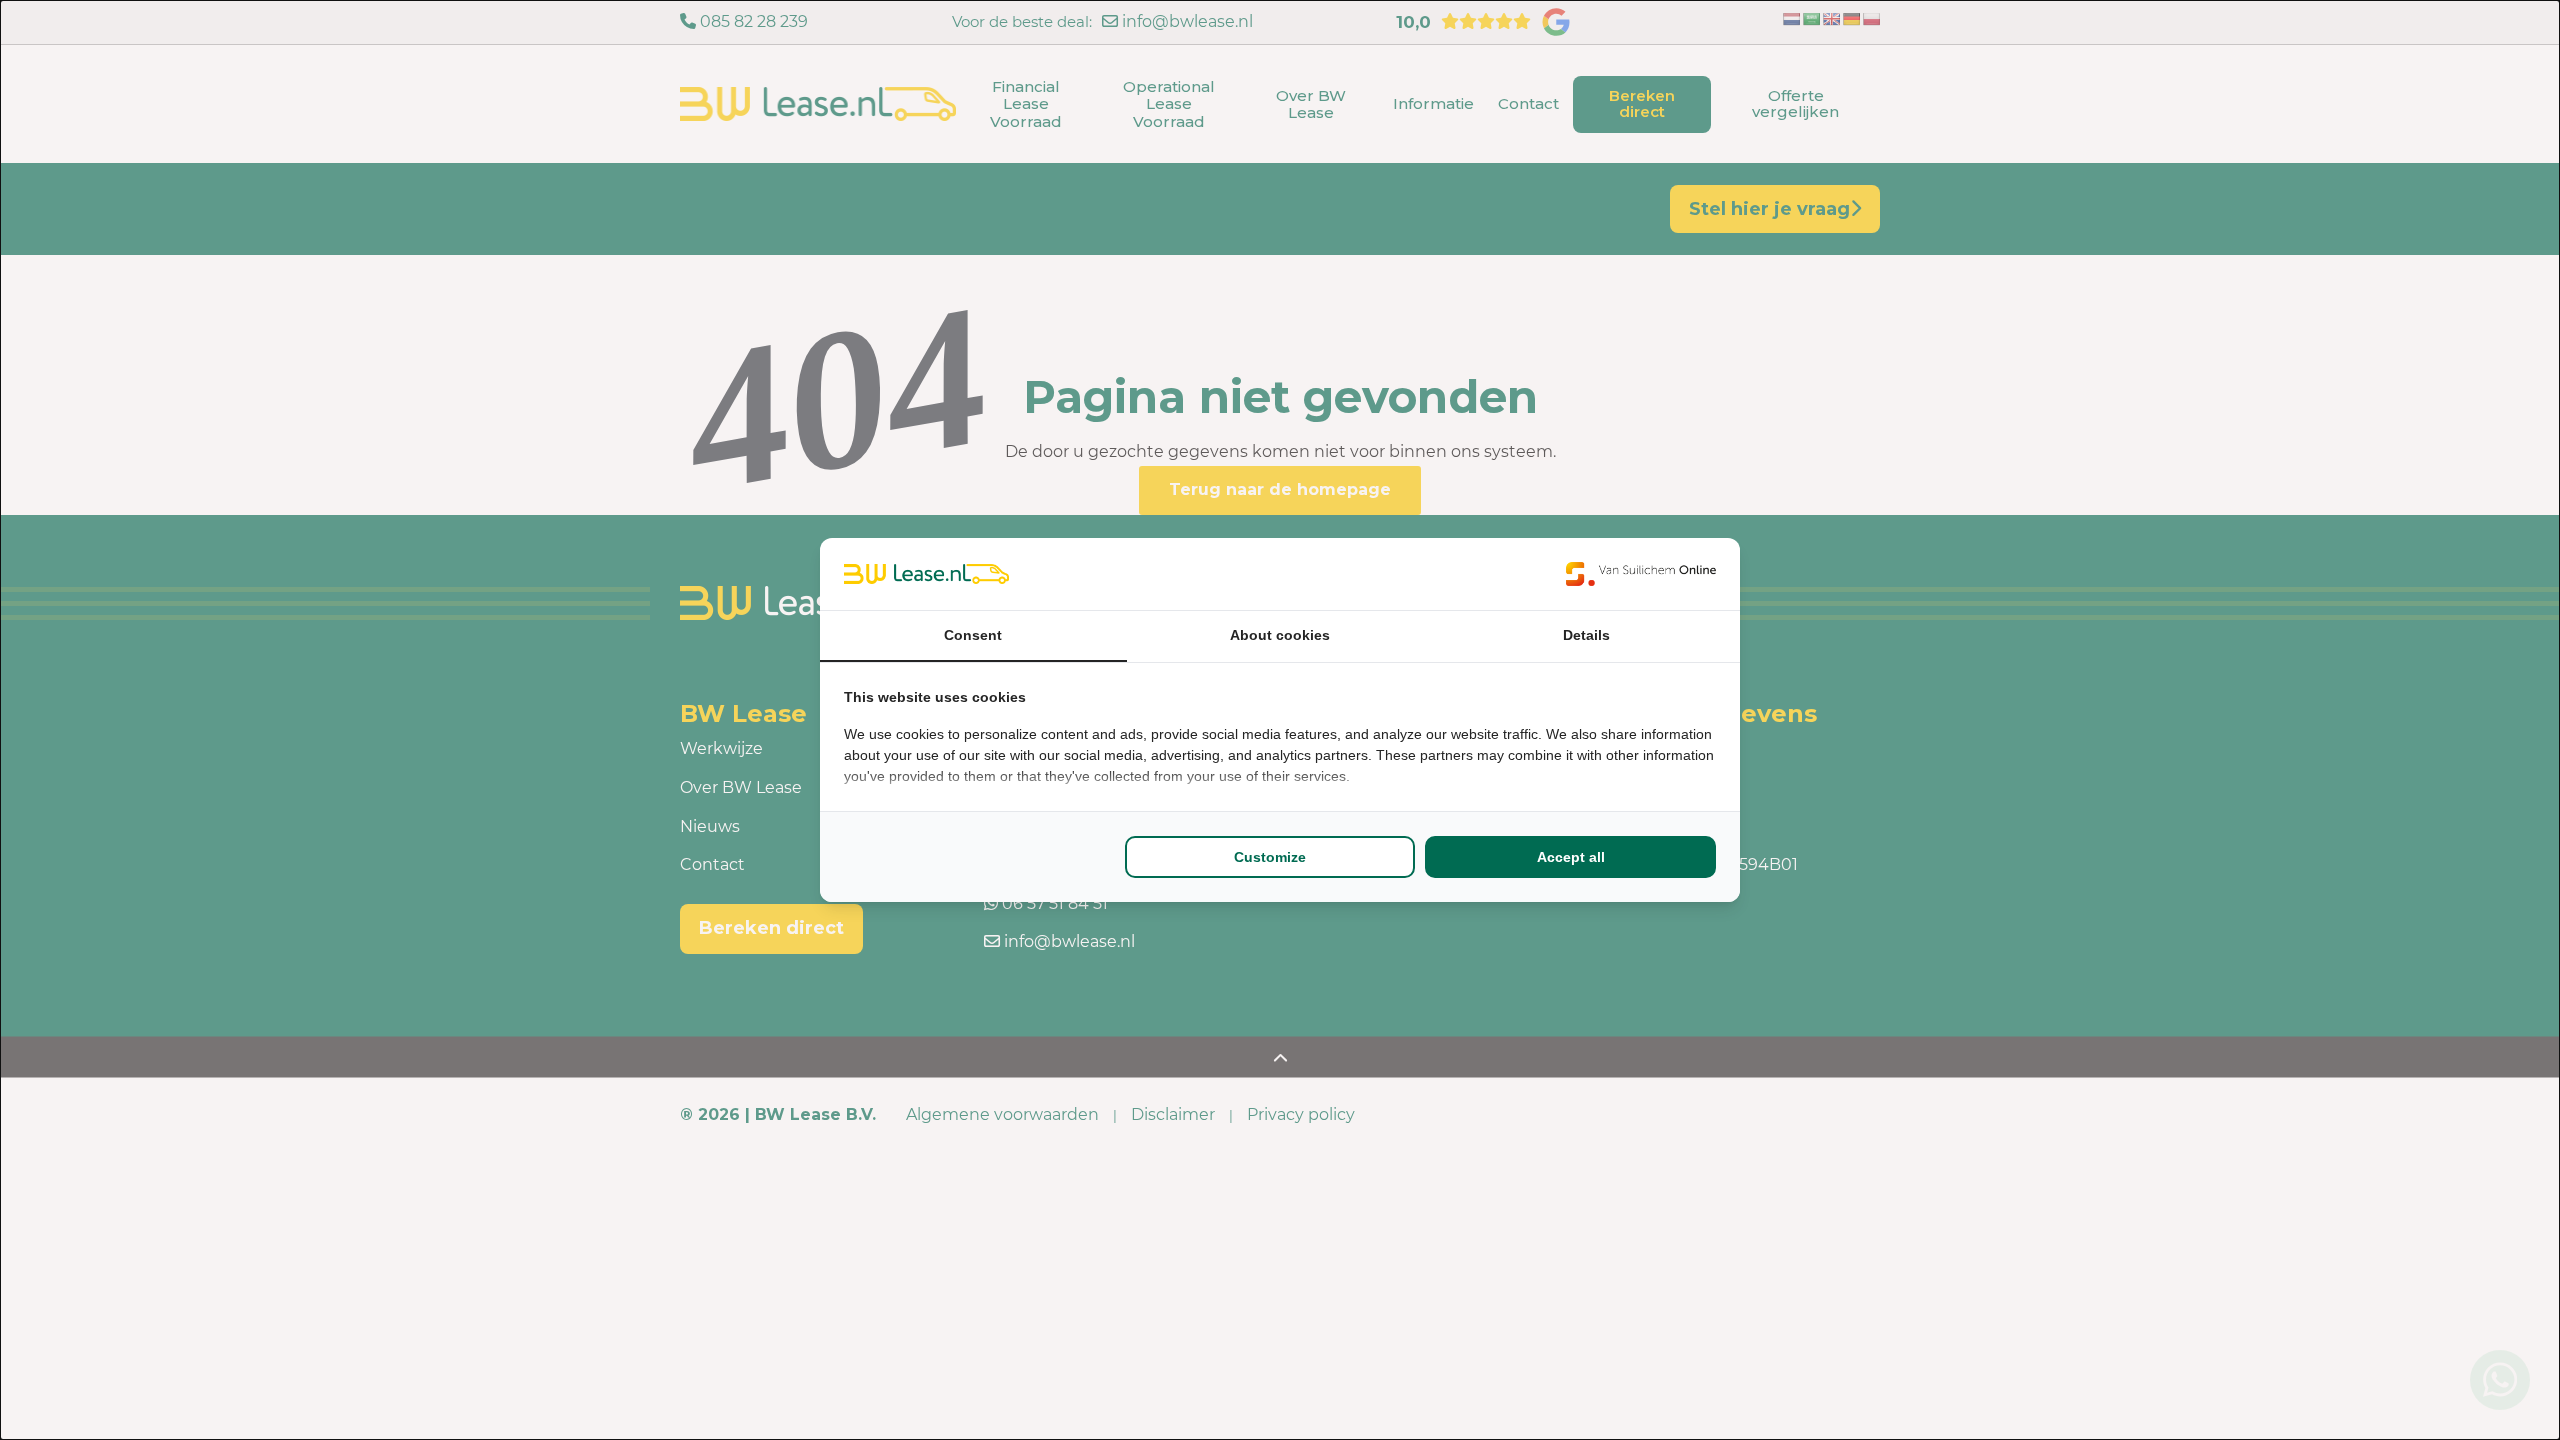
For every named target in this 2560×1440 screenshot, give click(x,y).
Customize (1270, 857)
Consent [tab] (973, 635)
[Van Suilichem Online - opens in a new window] (1641, 574)
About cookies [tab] (1280, 635)
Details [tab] (1586, 635)
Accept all (1571, 857)
